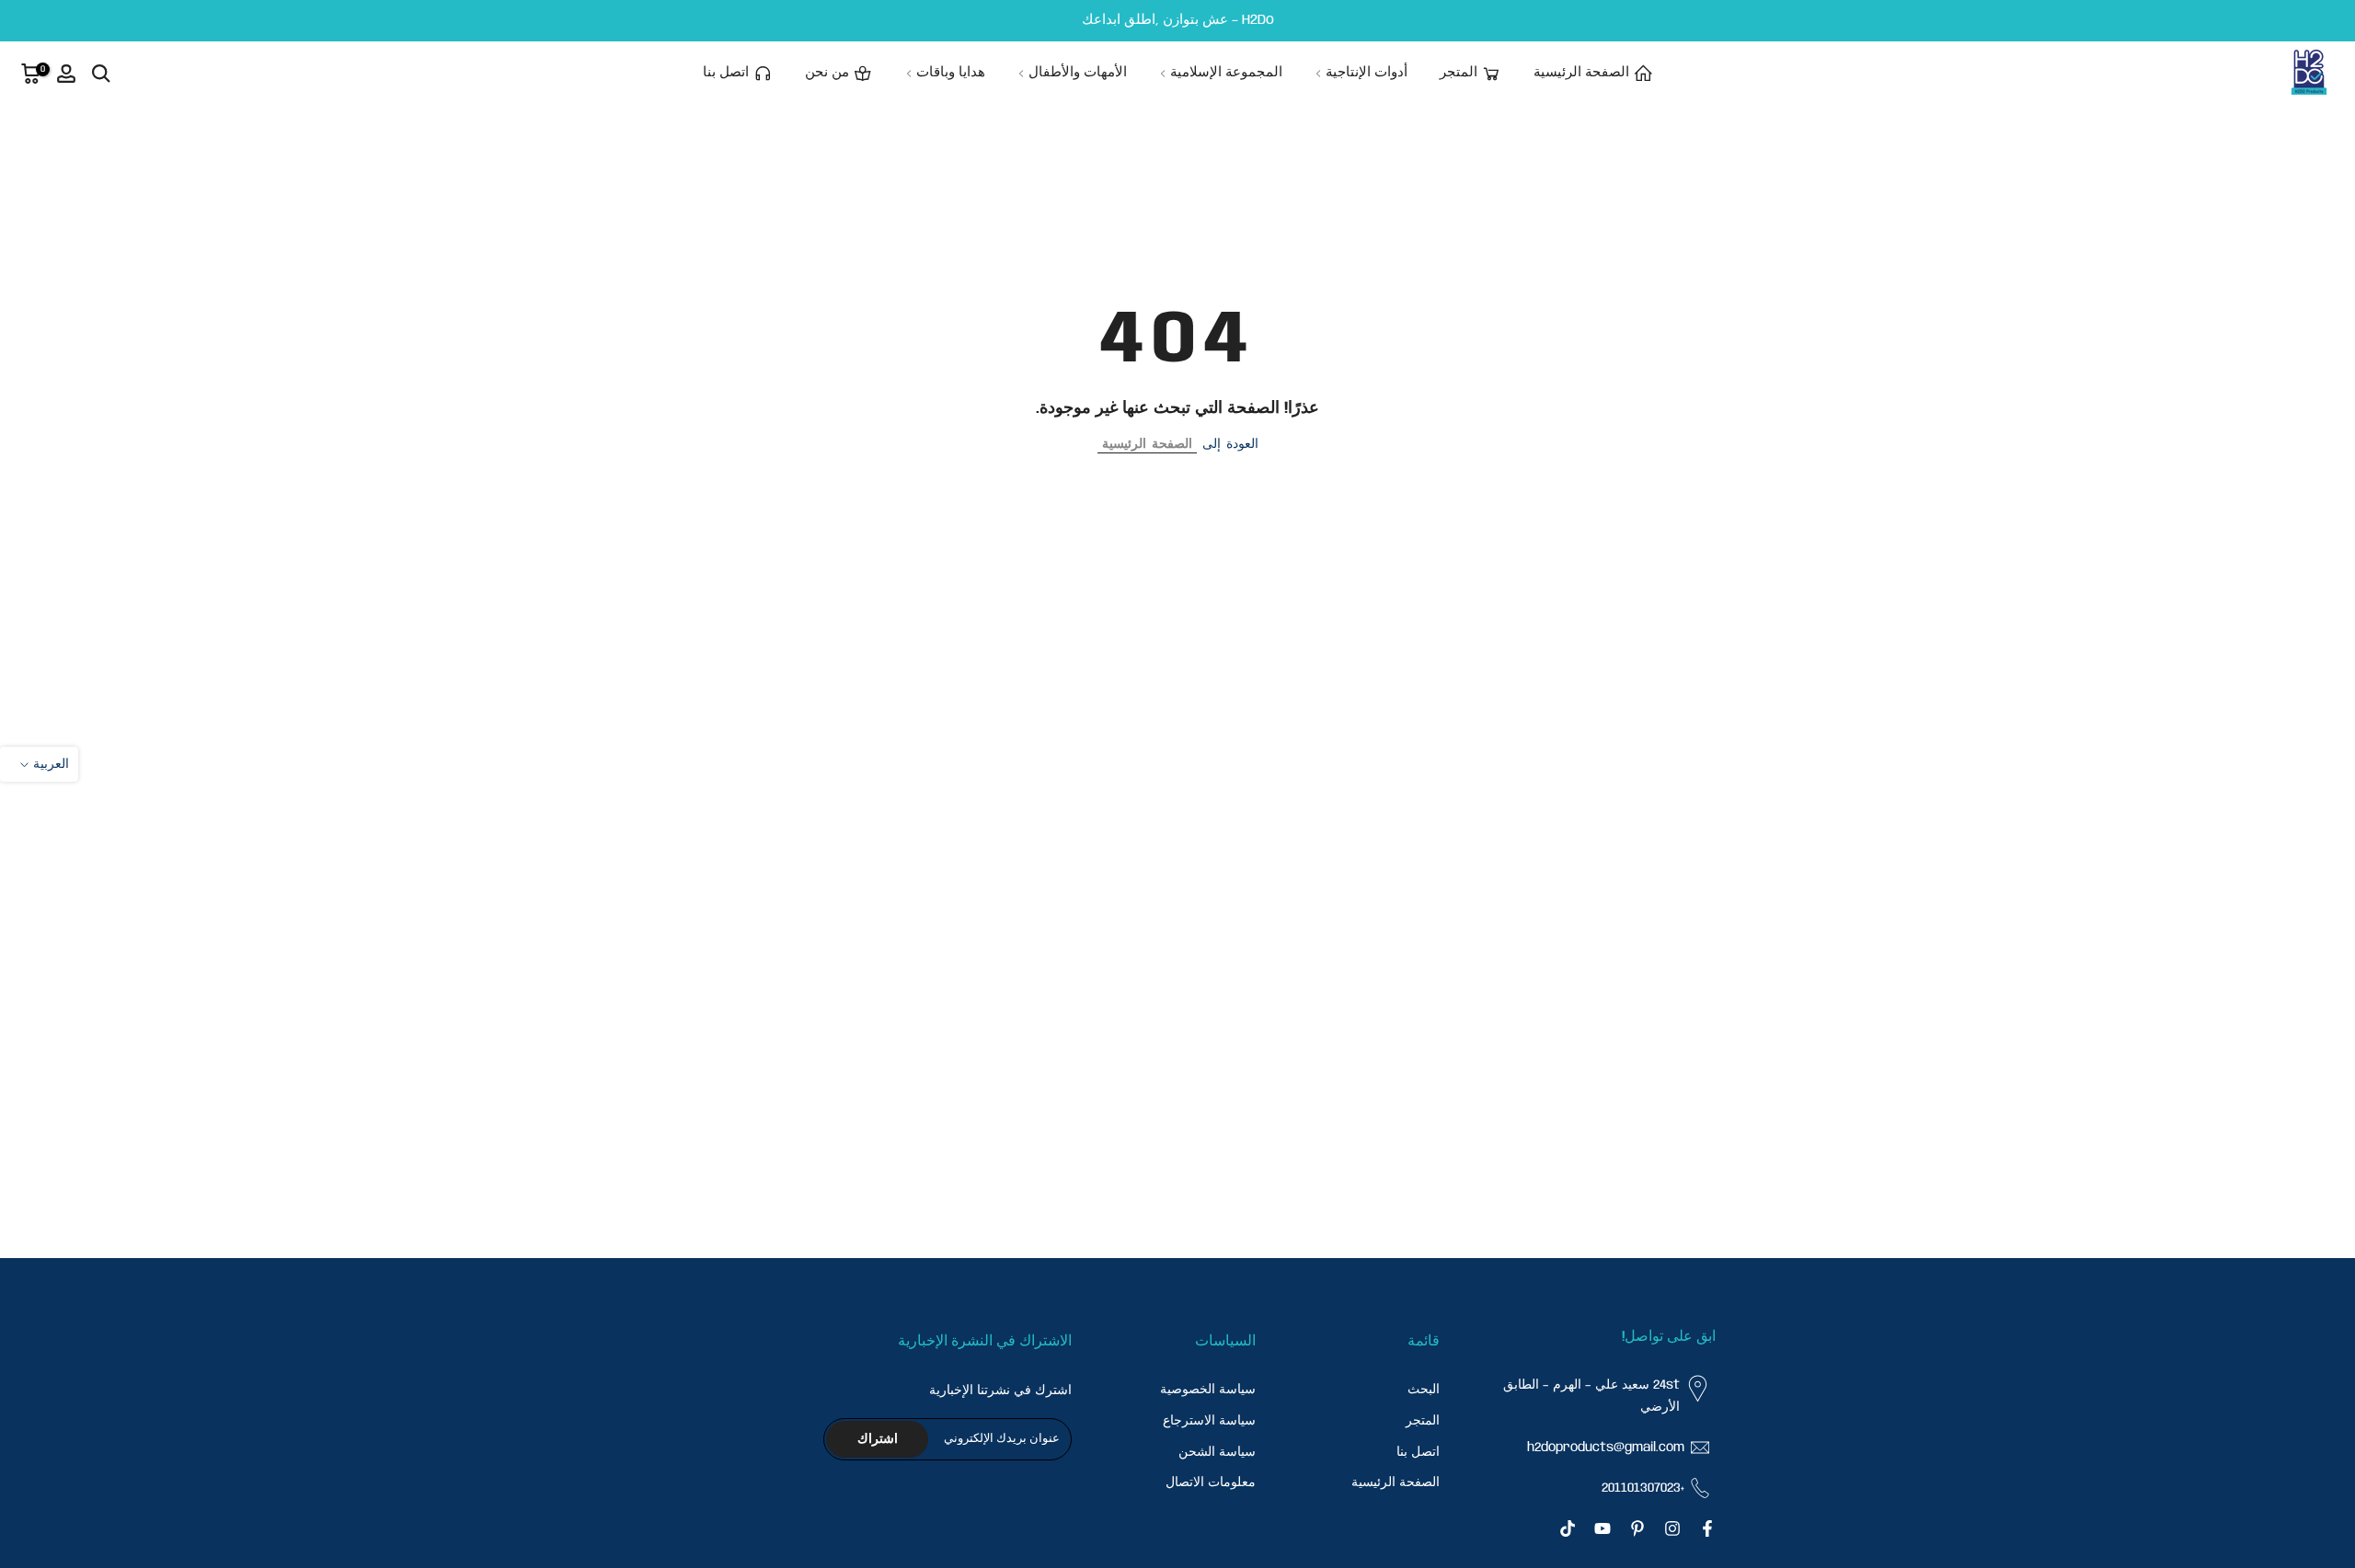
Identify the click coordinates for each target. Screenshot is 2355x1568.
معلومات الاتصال (1211, 1482)
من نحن (827, 73)
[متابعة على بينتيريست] (1637, 1528)
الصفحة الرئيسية (1581, 73)
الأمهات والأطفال (1078, 73)
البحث (1424, 1390)
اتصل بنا (726, 73)
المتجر (1459, 73)
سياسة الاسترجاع (1209, 1420)
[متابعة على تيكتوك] (1568, 1528)
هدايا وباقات (951, 73)
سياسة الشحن (1217, 1451)
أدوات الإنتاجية (1367, 73)
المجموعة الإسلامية (1226, 73)
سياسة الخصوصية (1208, 1390)
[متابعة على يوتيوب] (1603, 1528)
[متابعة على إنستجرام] (1672, 1528)
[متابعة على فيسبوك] (1707, 1528)
